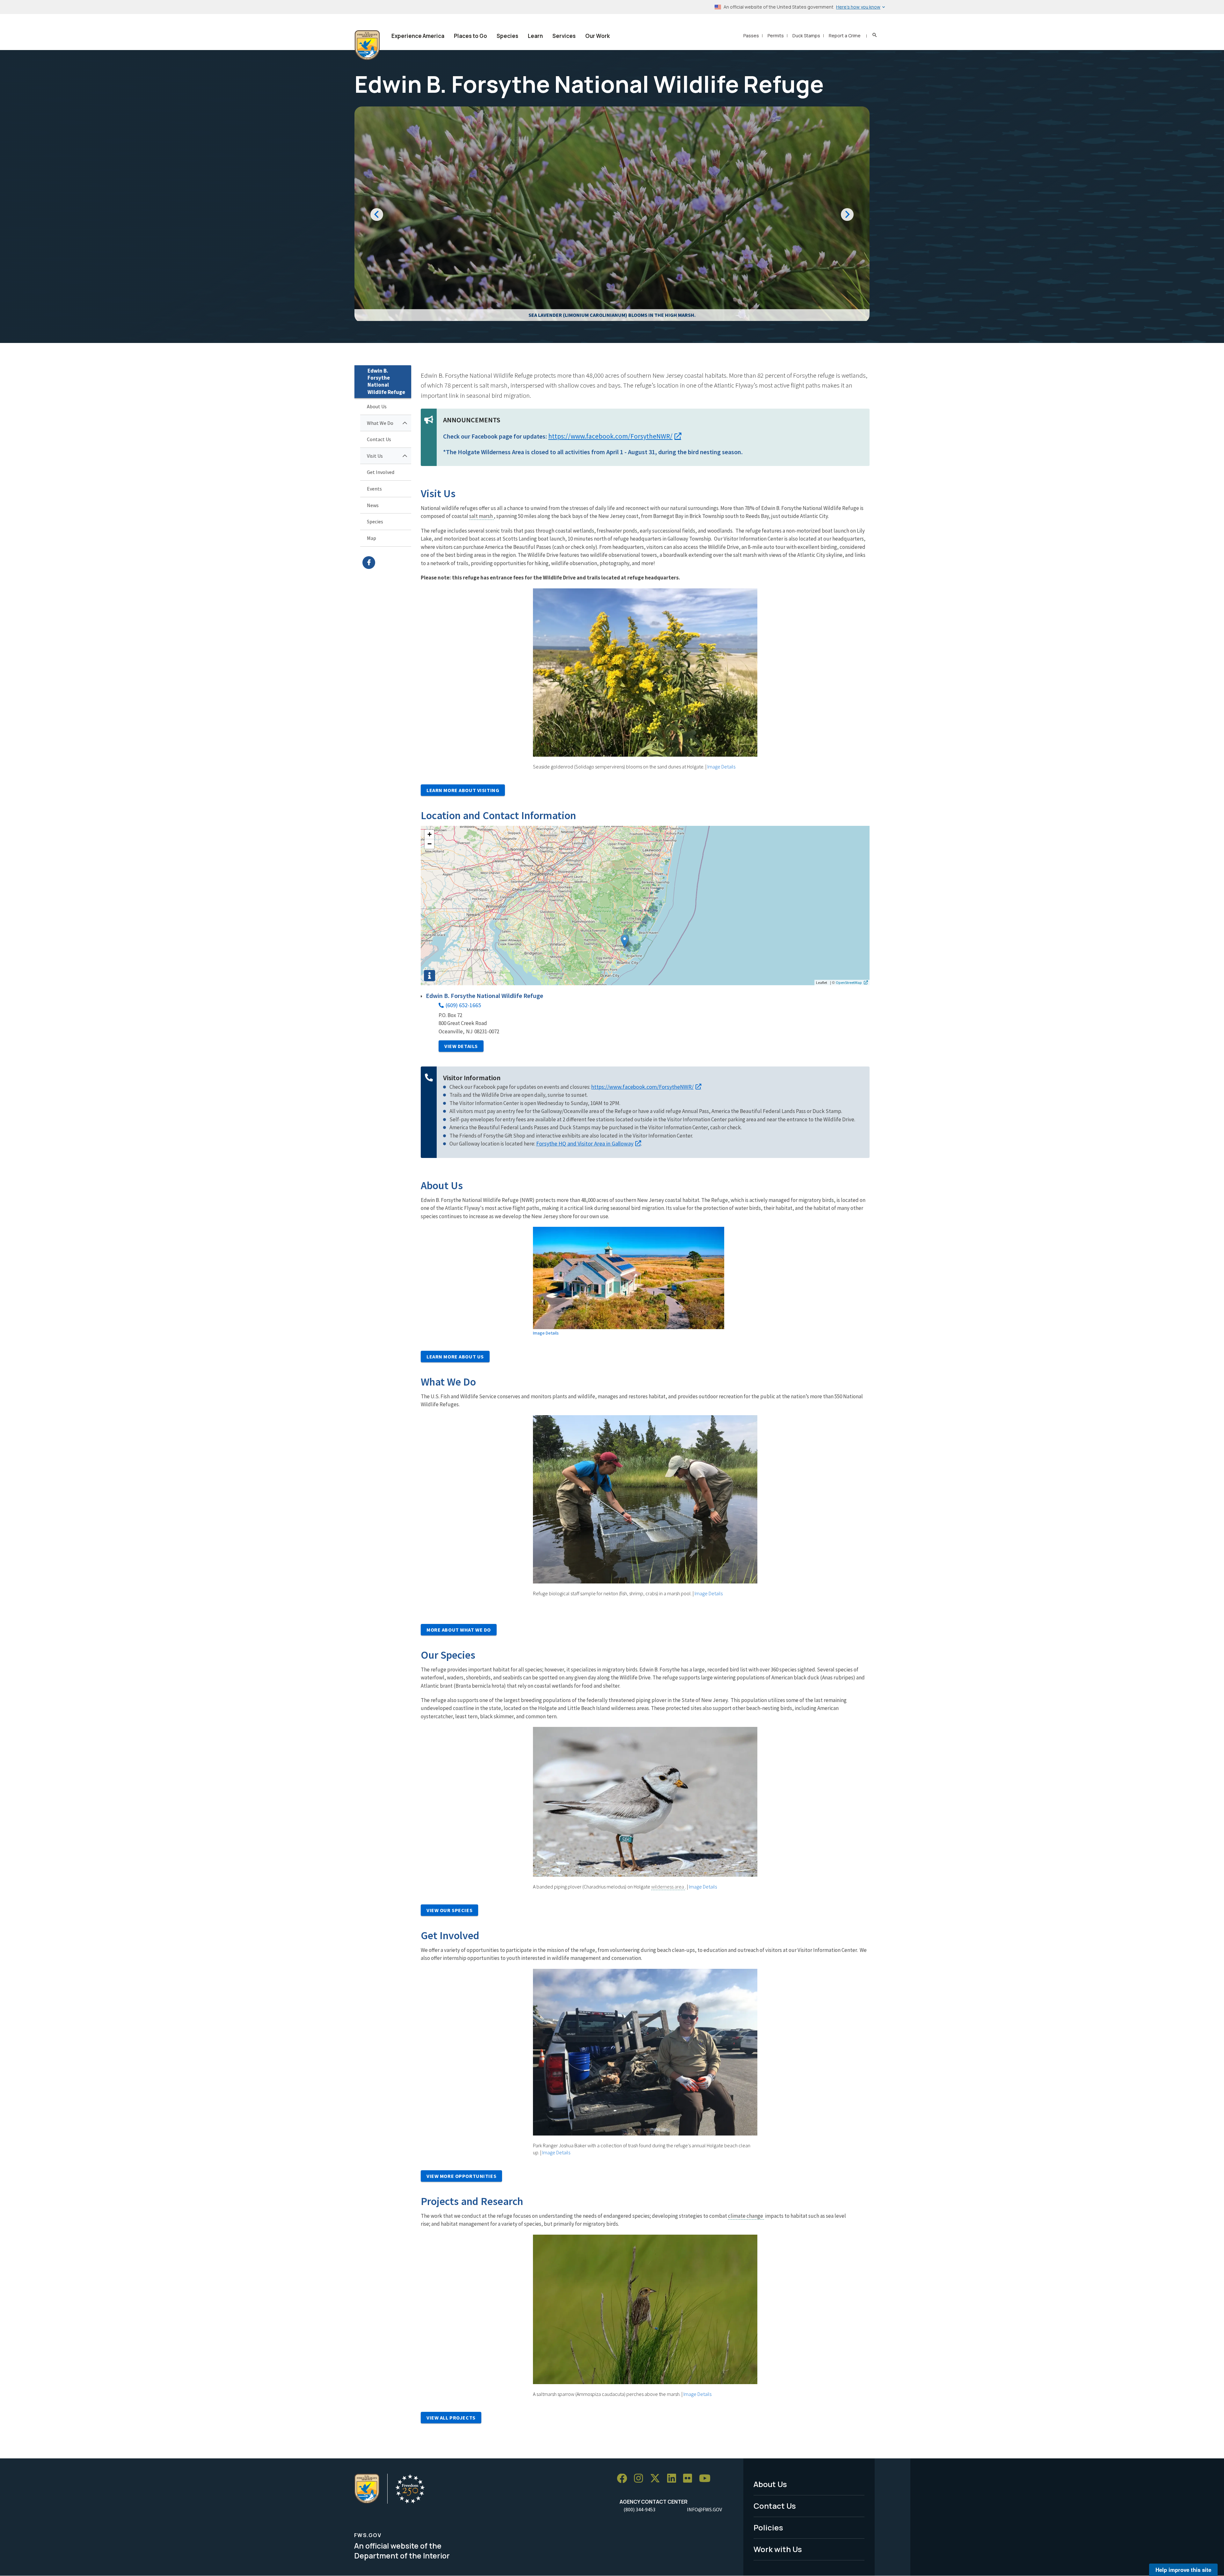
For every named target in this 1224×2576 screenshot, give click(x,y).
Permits (776, 36)
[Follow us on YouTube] (707, 2479)
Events (374, 489)
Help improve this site (1183, 2570)
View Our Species (449, 1910)
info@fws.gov (704, 2509)
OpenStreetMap (849, 982)
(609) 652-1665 (463, 1005)
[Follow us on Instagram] (641, 2479)
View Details (461, 1046)
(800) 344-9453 (639, 2509)
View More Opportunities (461, 2176)
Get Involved (381, 472)
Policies (768, 2527)
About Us (377, 406)
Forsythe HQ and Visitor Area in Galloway (585, 1143)
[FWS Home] (367, 45)
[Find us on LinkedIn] (674, 2479)
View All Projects (451, 2418)
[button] (625, 941)
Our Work (597, 36)
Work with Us (778, 2549)
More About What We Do (459, 1630)
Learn (535, 36)
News (373, 505)
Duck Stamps (806, 36)
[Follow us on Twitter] (657, 2479)
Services (564, 36)
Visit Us (375, 456)
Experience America (418, 36)
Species (507, 36)
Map (372, 538)
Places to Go (470, 36)
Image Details (721, 767)
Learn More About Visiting (463, 790)
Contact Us (379, 439)
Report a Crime (845, 36)
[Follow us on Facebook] (624, 2479)
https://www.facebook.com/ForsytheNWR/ (387, 563)
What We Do (380, 423)
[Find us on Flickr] (690, 2479)
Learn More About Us (455, 1357)
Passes (751, 36)
